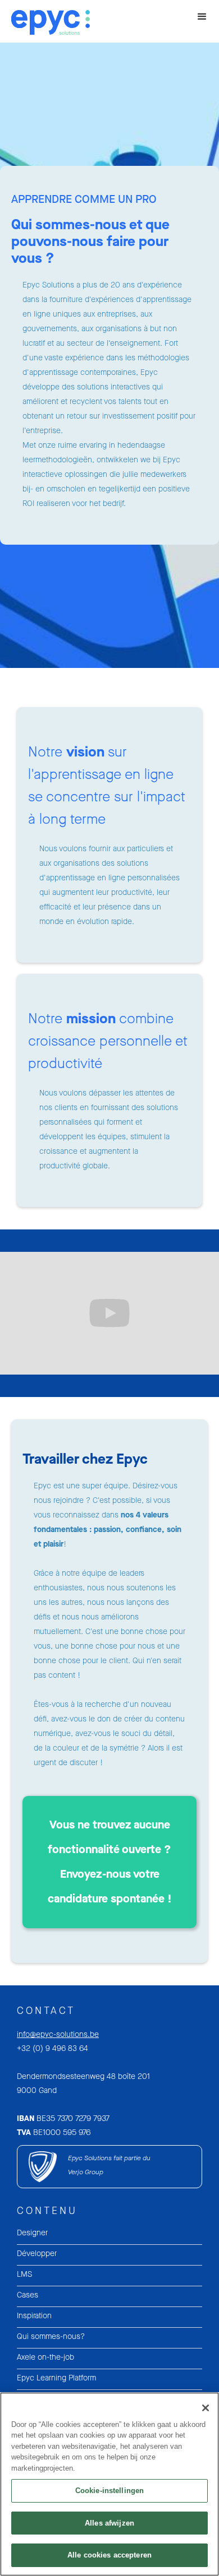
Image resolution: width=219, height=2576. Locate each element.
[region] (109, 2484)
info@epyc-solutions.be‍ (58, 2034)
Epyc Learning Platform (56, 2378)
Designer (32, 2233)
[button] (202, 17)
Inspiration (34, 2316)
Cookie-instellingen (109, 2491)
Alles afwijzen (109, 2523)
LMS (24, 2274)
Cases (28, 2295)
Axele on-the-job (45, 2357)
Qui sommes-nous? (51, 2336)
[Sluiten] (206, 2408)
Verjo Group (86, 2172)
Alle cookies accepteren (109, 2555)
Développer (37, 2254)
